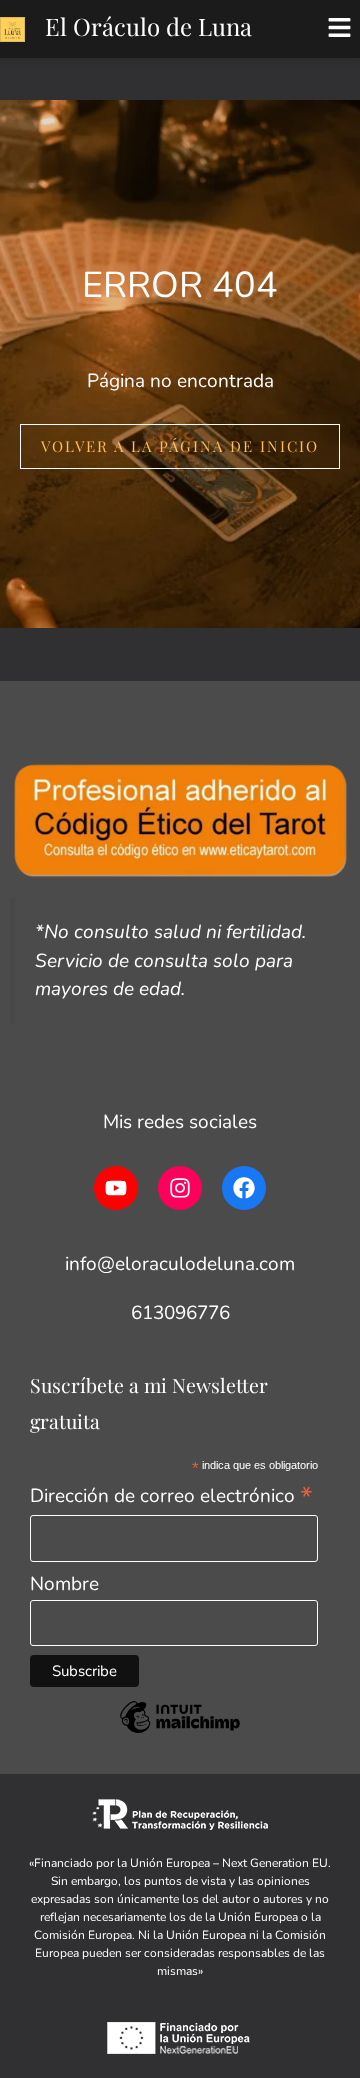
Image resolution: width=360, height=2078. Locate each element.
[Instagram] (180, 1188)
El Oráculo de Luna (148, 26)
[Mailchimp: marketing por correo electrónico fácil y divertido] (180, 1731)
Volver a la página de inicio (180, 446)
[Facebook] (244, 1188)
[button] (340, 29)
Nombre (64, 1584)
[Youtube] (116, 1188)
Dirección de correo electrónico (171, 1495)
